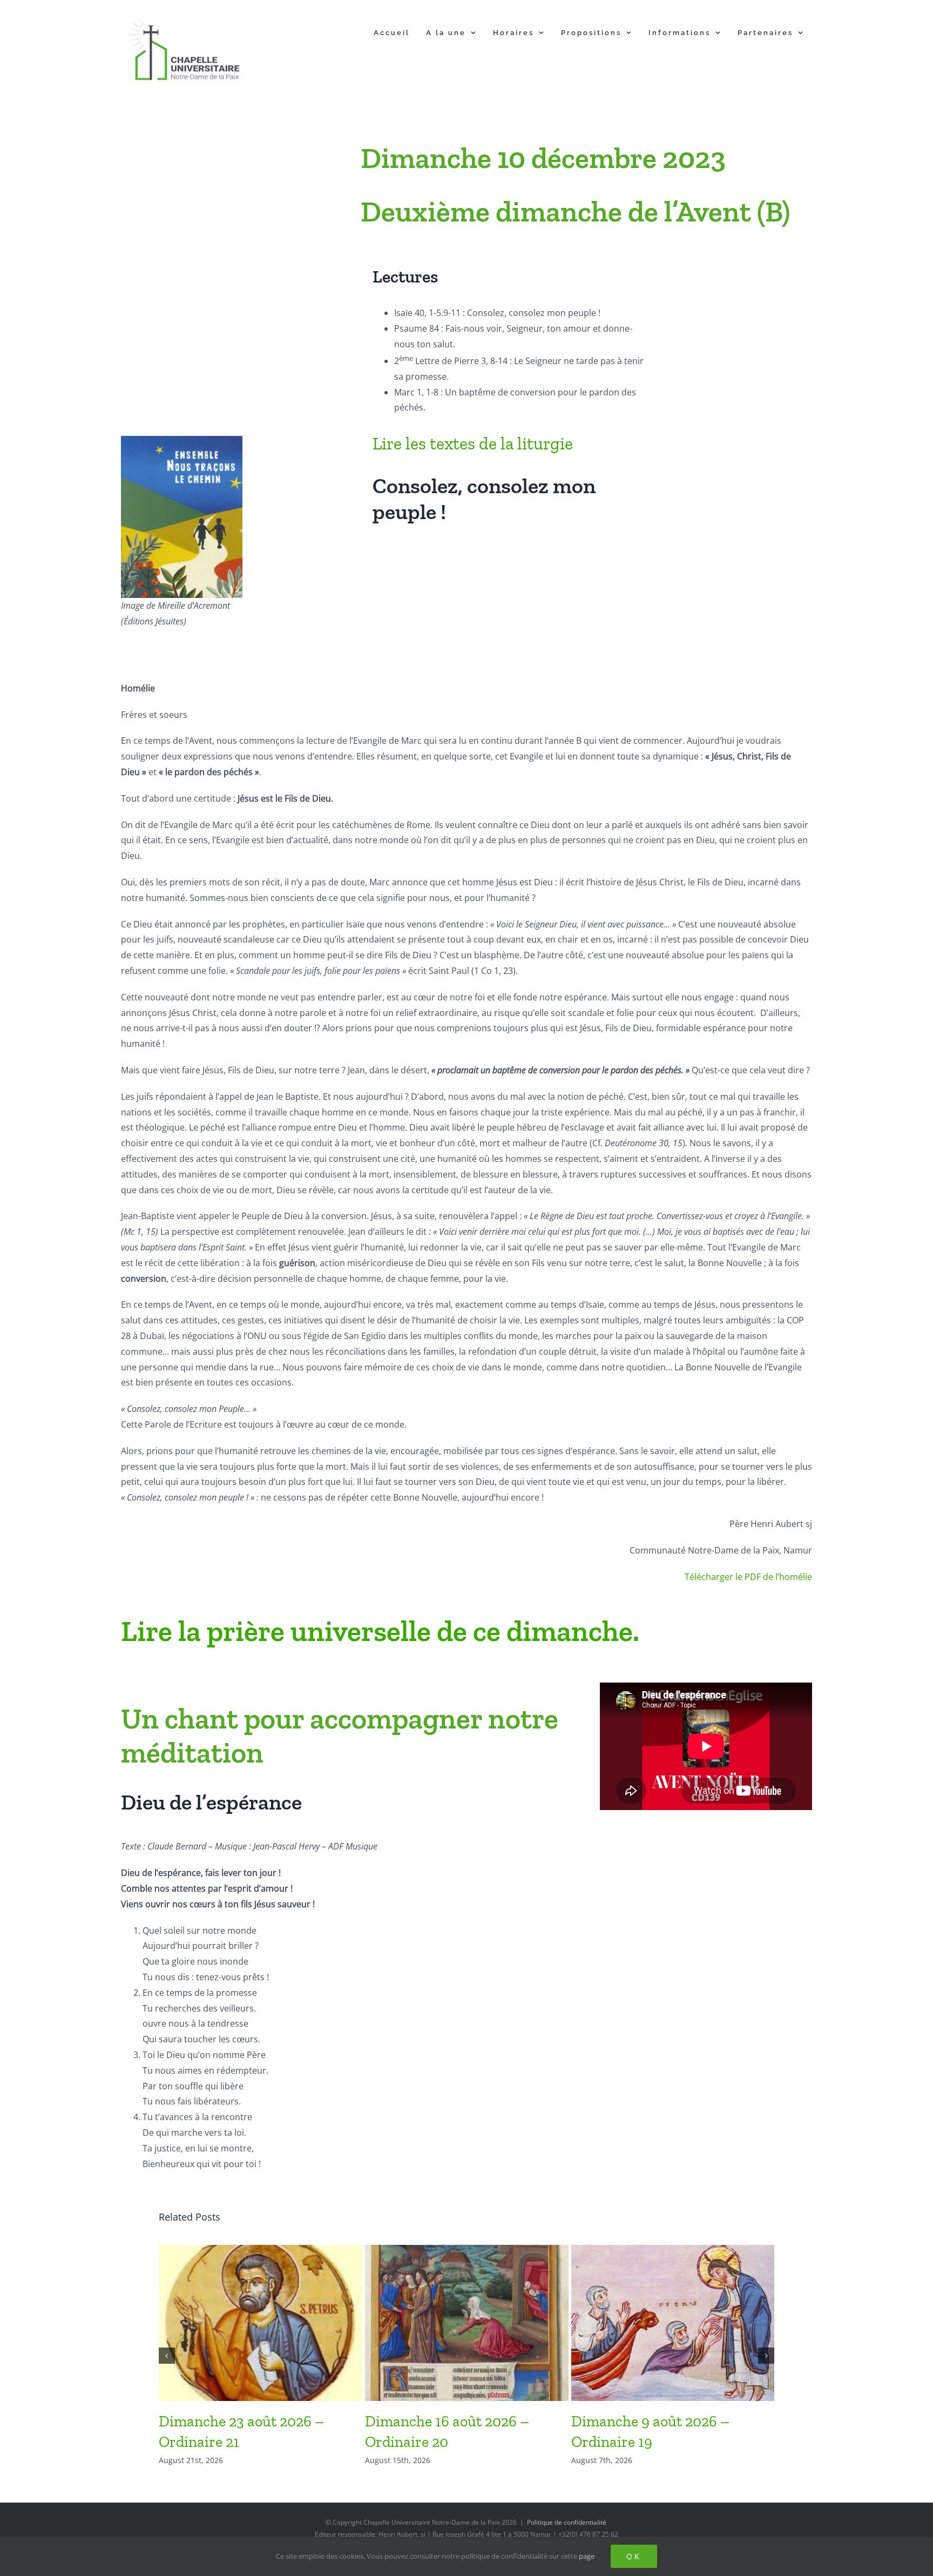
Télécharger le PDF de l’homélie (748, 1577)
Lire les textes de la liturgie (473, 443)
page (587, 2556)
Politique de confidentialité (567, 2522)
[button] (167, 2356)
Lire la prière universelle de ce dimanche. (380, 1631)
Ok (634, 2556)
